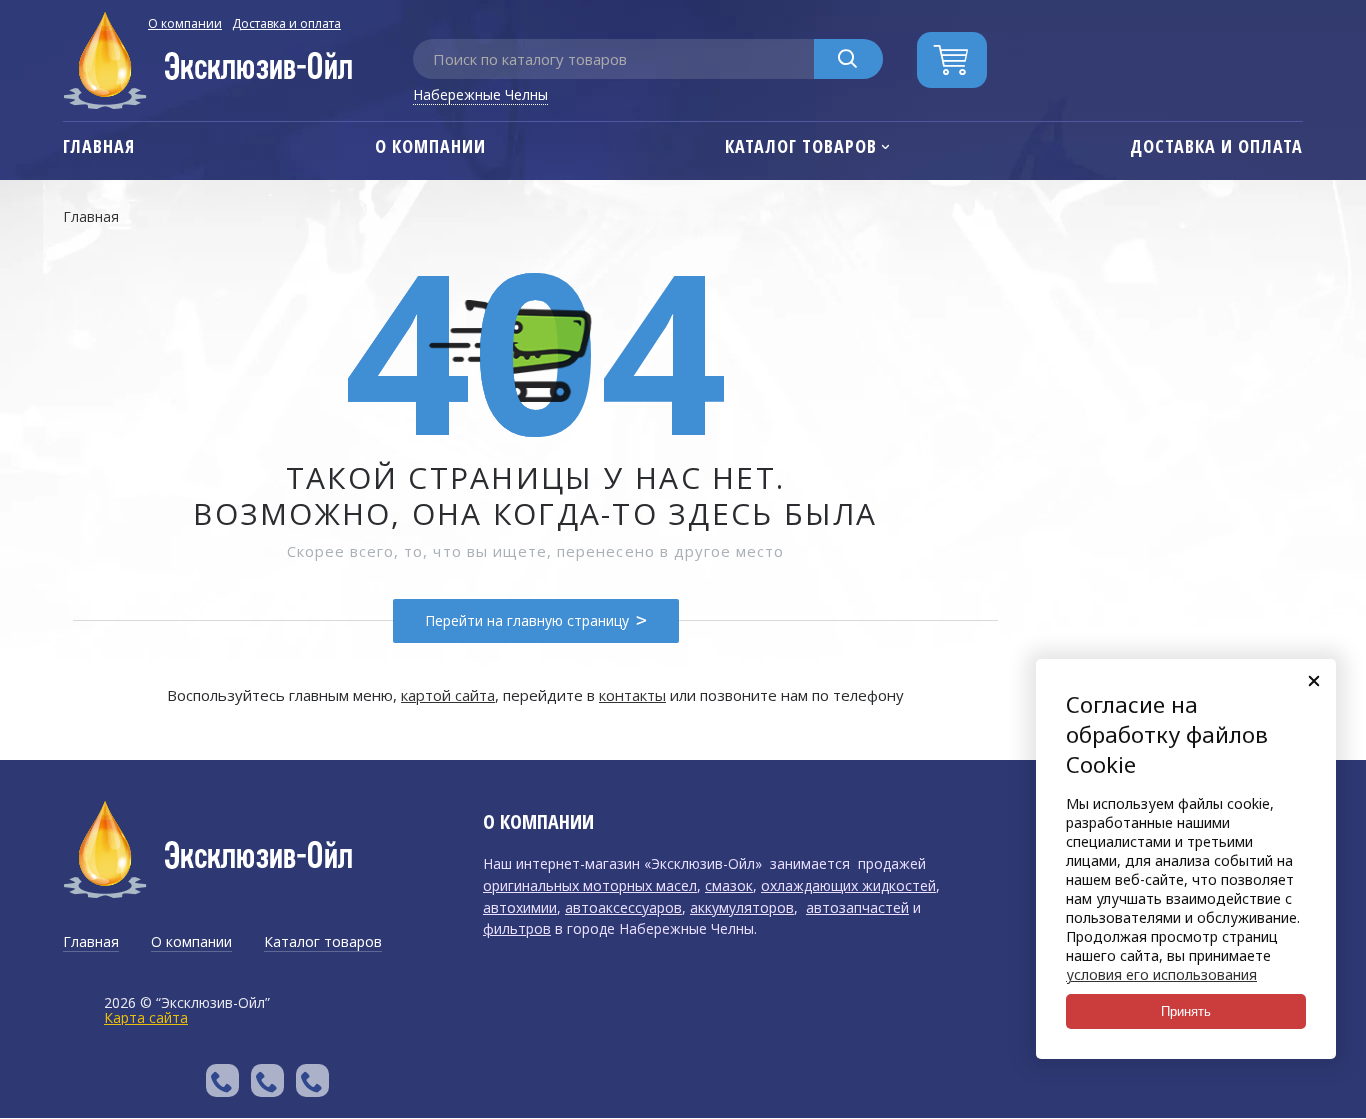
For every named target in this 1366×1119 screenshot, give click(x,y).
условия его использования (1161, 974)
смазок (729, 885)
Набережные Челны (480, 94)
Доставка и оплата (286, 23)
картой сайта (448, 695)
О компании (185, 23)
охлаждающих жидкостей (848, 885)
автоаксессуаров (623, 907)
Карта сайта (146, 1017)
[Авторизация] (1356, 10)
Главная (91, 216)
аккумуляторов (742, 907)
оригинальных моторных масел (590, 885)
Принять (1186, 1011)
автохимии (520, 907)
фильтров (517, 928)
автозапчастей (857, 907)
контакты (632, 695)
